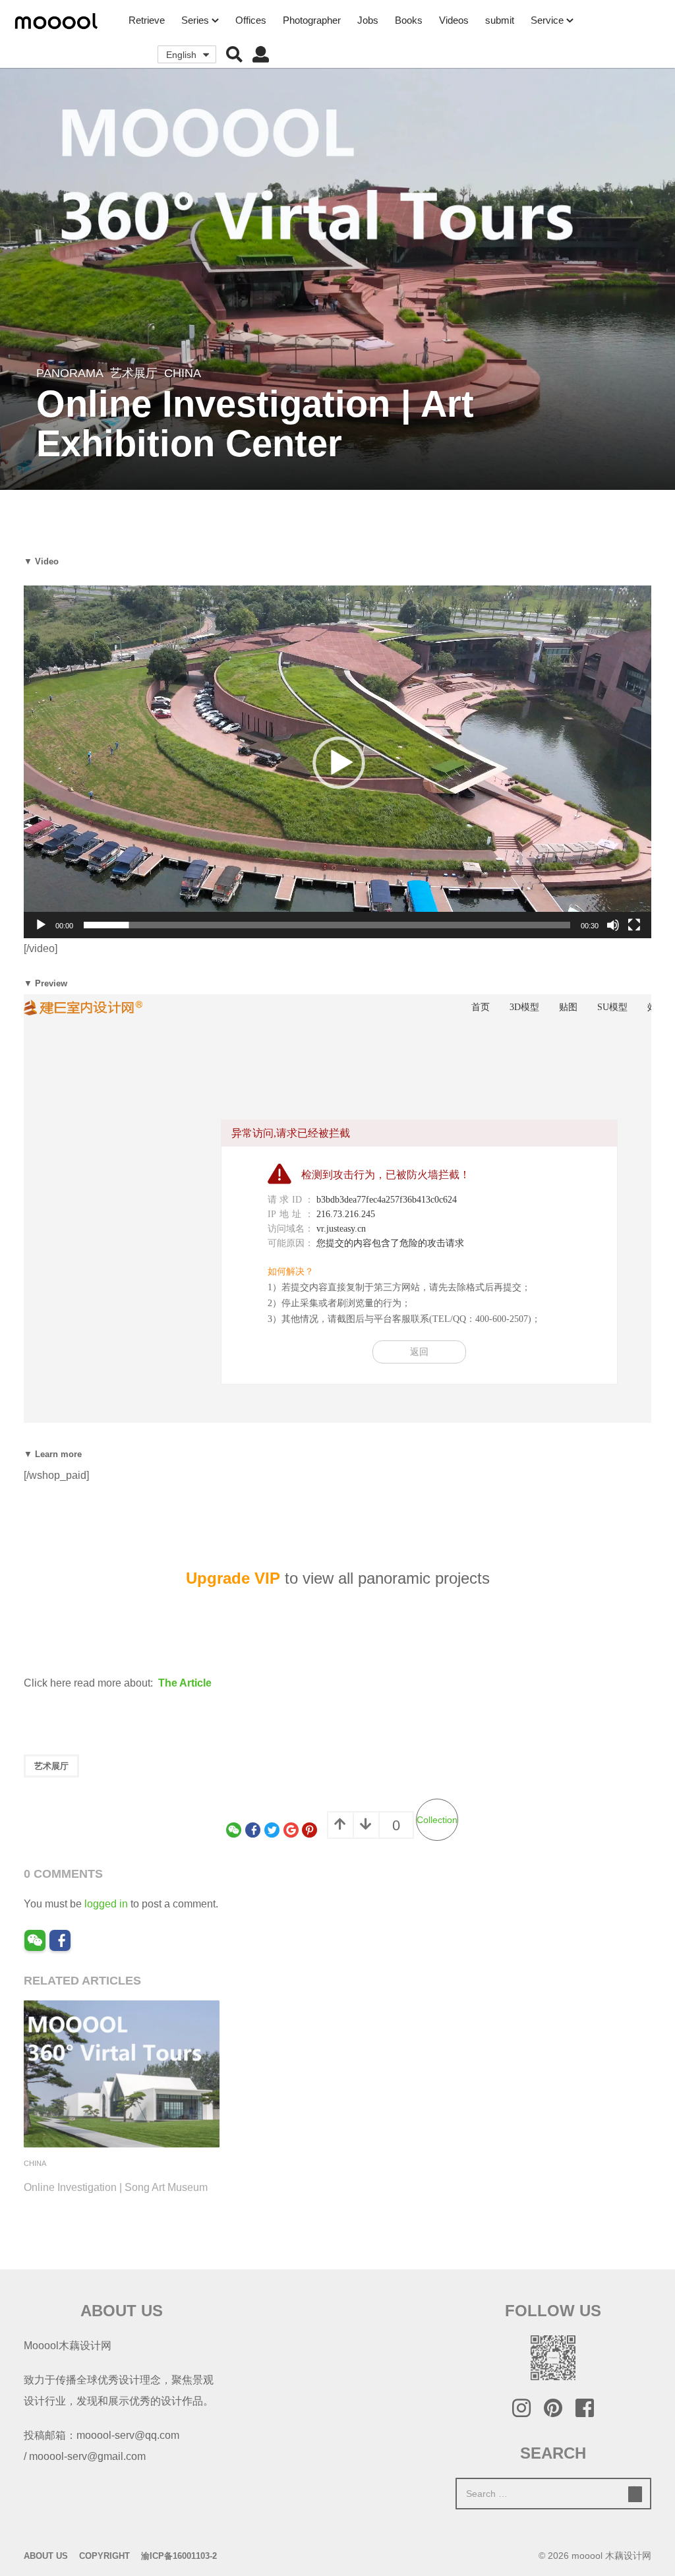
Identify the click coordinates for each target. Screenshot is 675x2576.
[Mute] (613, 925)
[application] (337, 762)
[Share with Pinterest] (309, 1830)
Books (409, 20)
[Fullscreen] (634, 925)
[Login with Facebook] (60, 1940)
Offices (251, 20)
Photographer (312, 20)
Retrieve (147, 20)
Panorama (70, 373)
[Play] (41, 925)
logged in (106, 1904)
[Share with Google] (291, 1830)
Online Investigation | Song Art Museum (116, 2187)
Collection (437, 1820)
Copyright (104, 2556)
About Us (46, 2556)
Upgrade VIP (233, 1578)
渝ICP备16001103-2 (179, 2556)
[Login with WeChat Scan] (35, 1940)
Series (195, 20)
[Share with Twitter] (272, 1830)
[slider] (327, 925)
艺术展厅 (134, 373)
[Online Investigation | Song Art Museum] (122, 2074)
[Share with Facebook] (253, 1830)
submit (500, 20)
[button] (234, 55)
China (183, 373)
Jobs (368, 20)
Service (547, 20)
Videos (454, 20)
